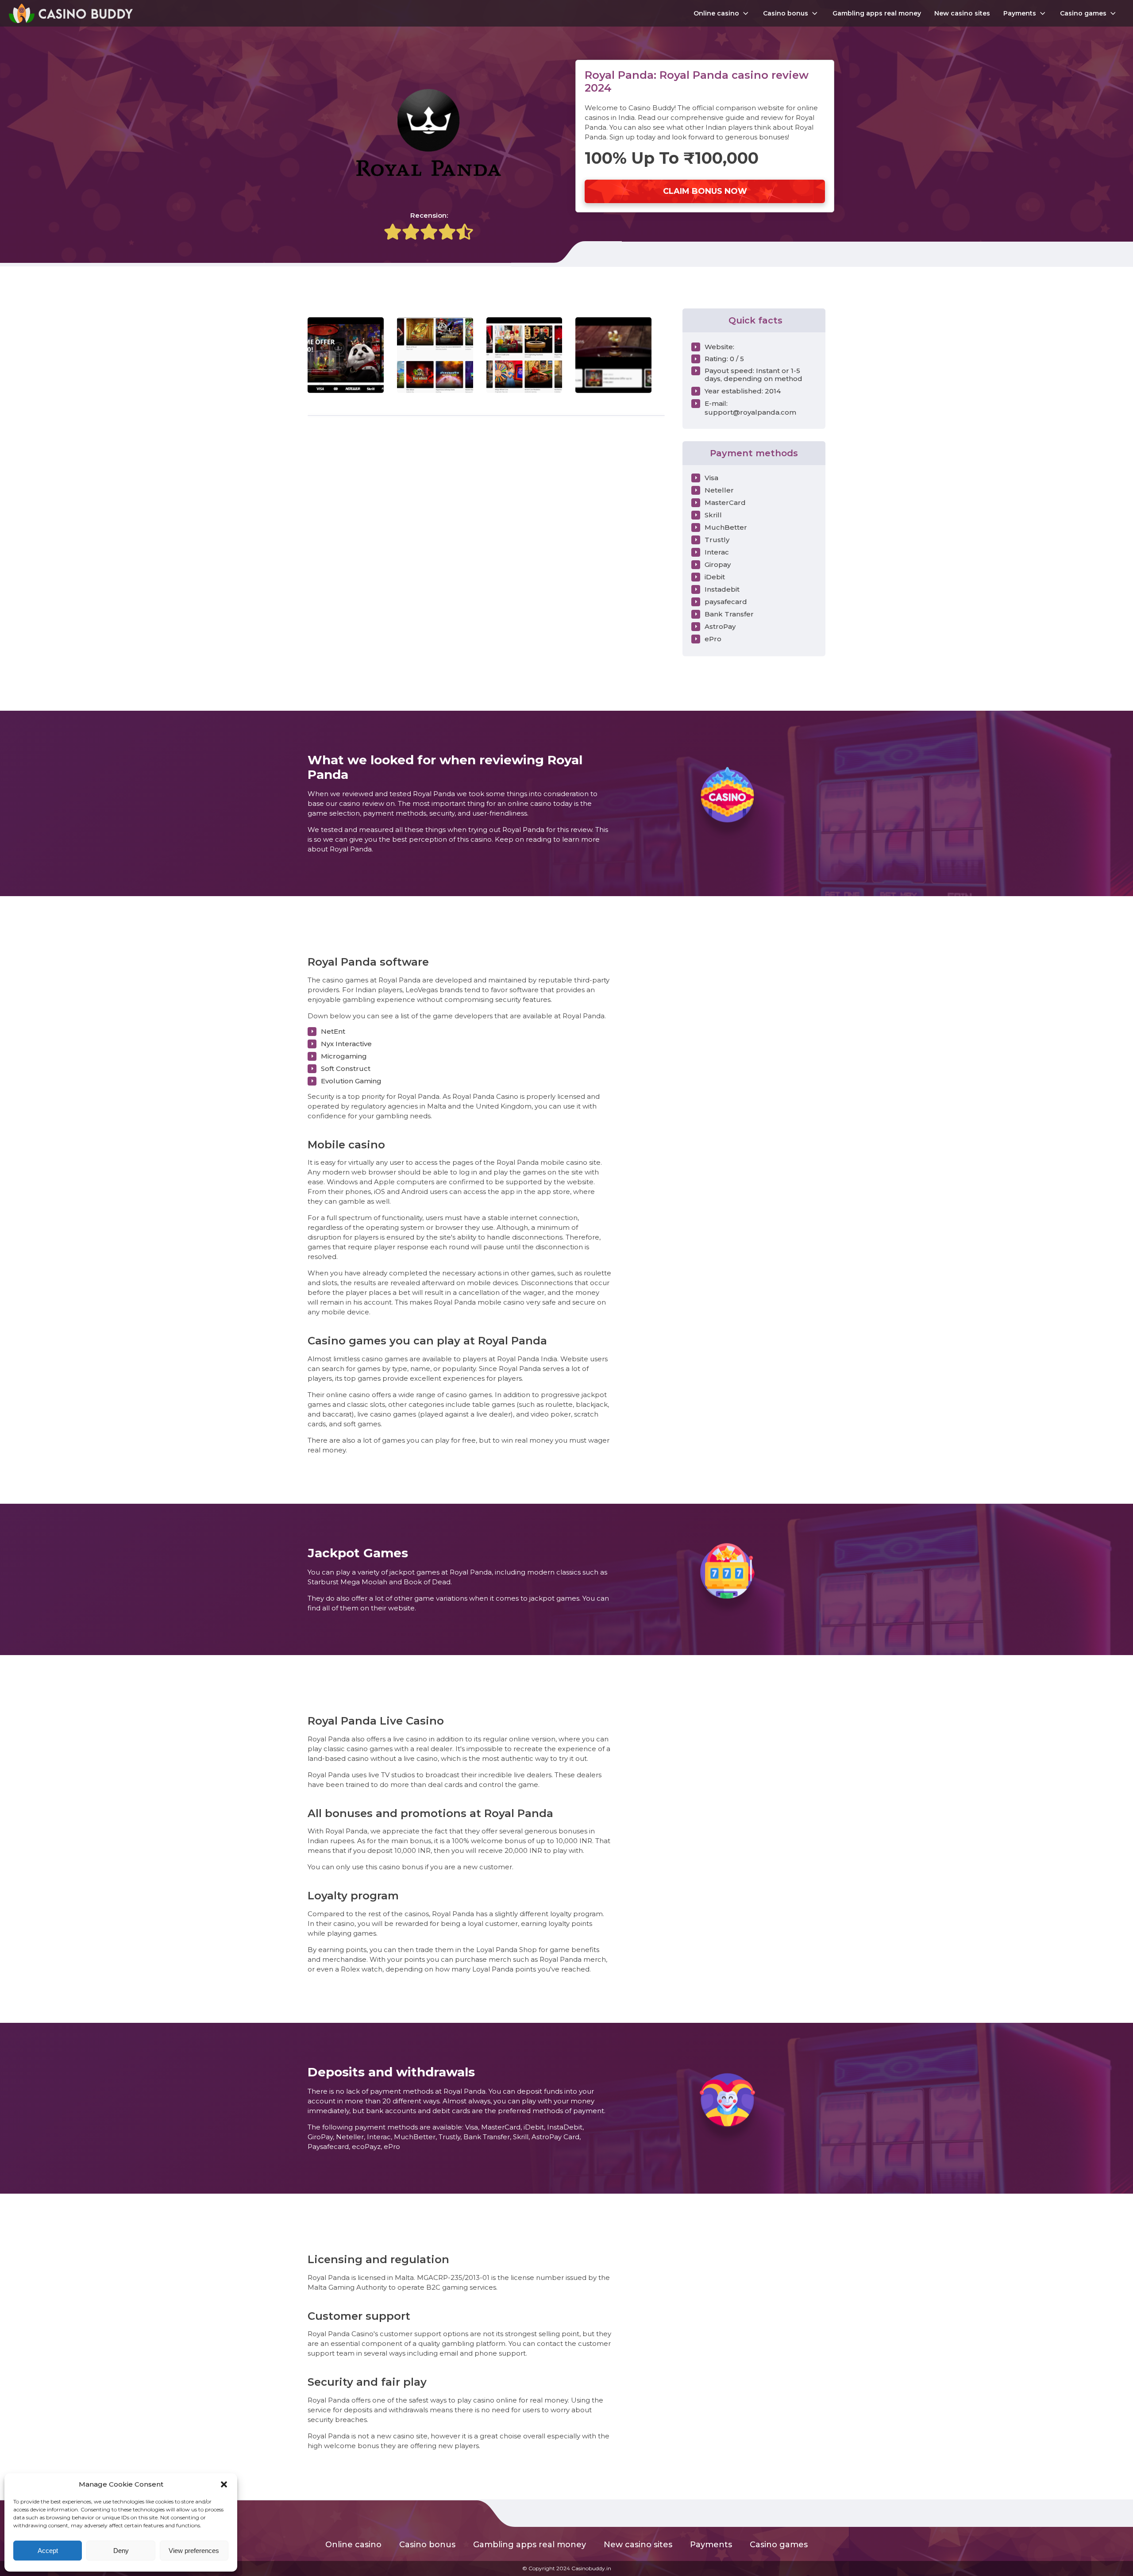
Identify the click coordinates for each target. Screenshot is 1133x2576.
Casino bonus (786, 13)
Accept (48, 2551)
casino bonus (401, 1867)
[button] (224, 2484)
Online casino (716, 13)
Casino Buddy (651, 108)
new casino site (402, 2436)
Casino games (1083, 13)
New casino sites (962, 13)
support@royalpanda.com (750, 412)
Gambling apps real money (877, 13)
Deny (121, 2551)
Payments (1020, 13)
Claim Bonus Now (705, 191)
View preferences (194, 2551)
